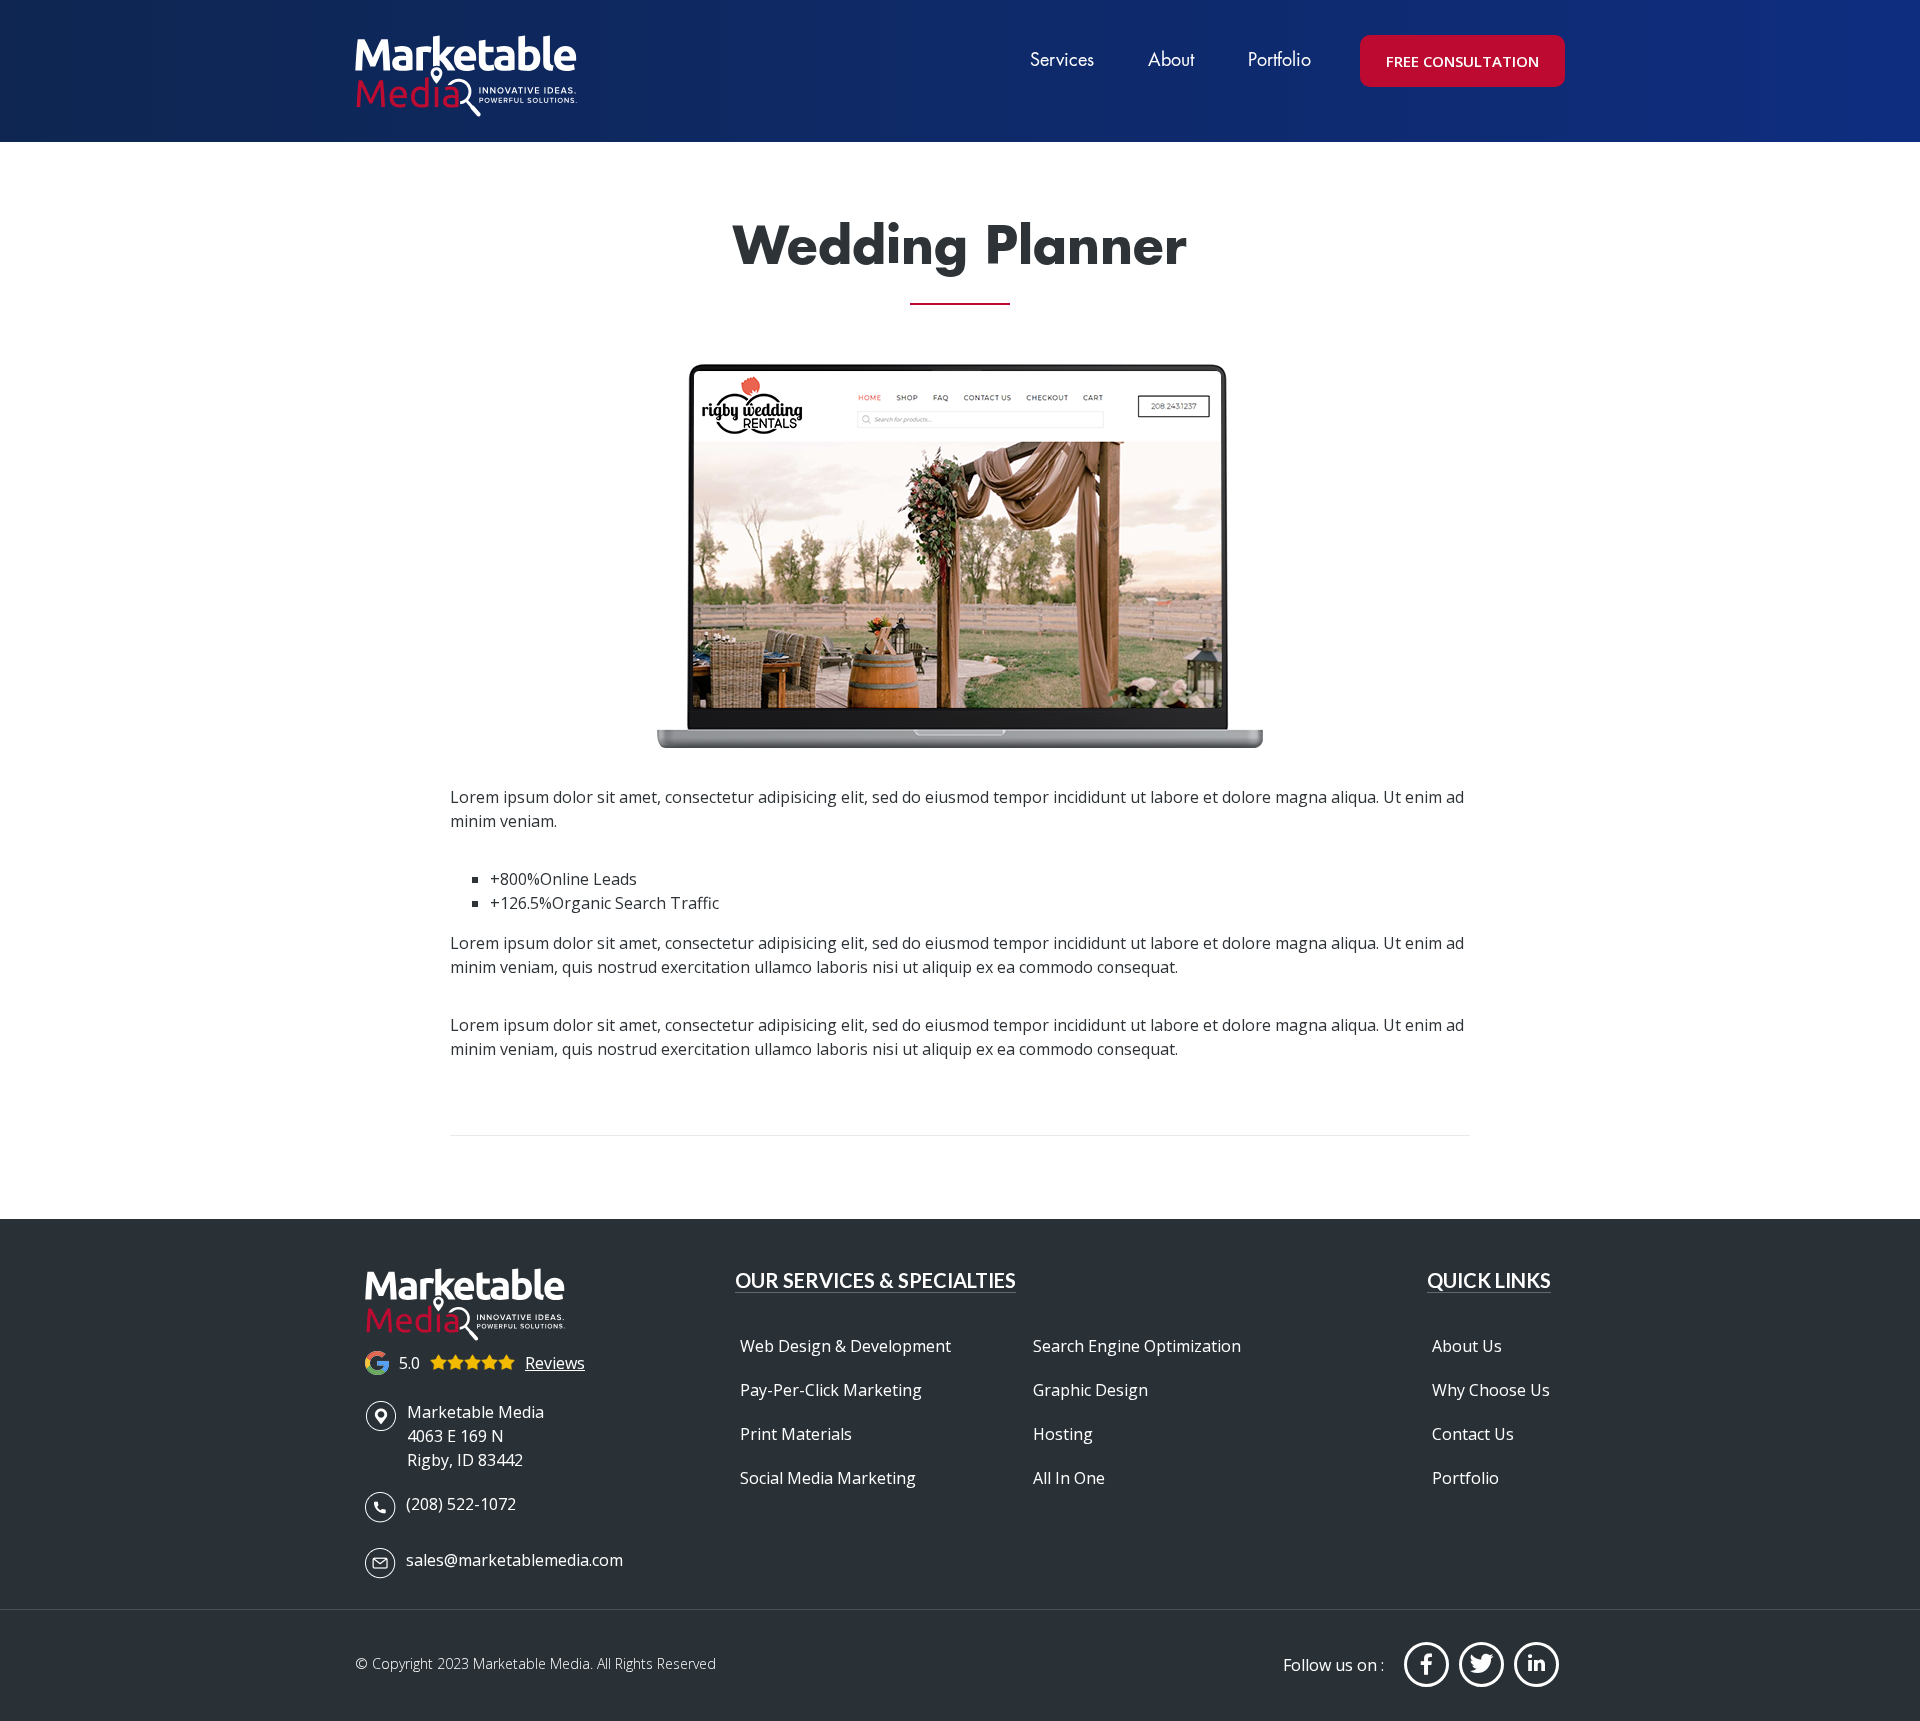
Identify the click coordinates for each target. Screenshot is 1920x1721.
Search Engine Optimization (1137, 1346)
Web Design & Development (845, 1346)
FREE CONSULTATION (1462, 61)
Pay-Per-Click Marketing (831, 1390)
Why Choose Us (1491, 1390)
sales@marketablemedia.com (514, 1560)
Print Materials (796, 1434)
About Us (1467, 1346)
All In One (1069, 1478)
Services (1062, 59)
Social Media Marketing (828, 1478)
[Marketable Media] (466, 76)
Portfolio (1279, 59)
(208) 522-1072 (461, 1504)
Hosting (1063, 1434)
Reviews (555, 1363)
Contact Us (1473, 1434)
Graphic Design (1090, 1390)
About (1171, 59)
